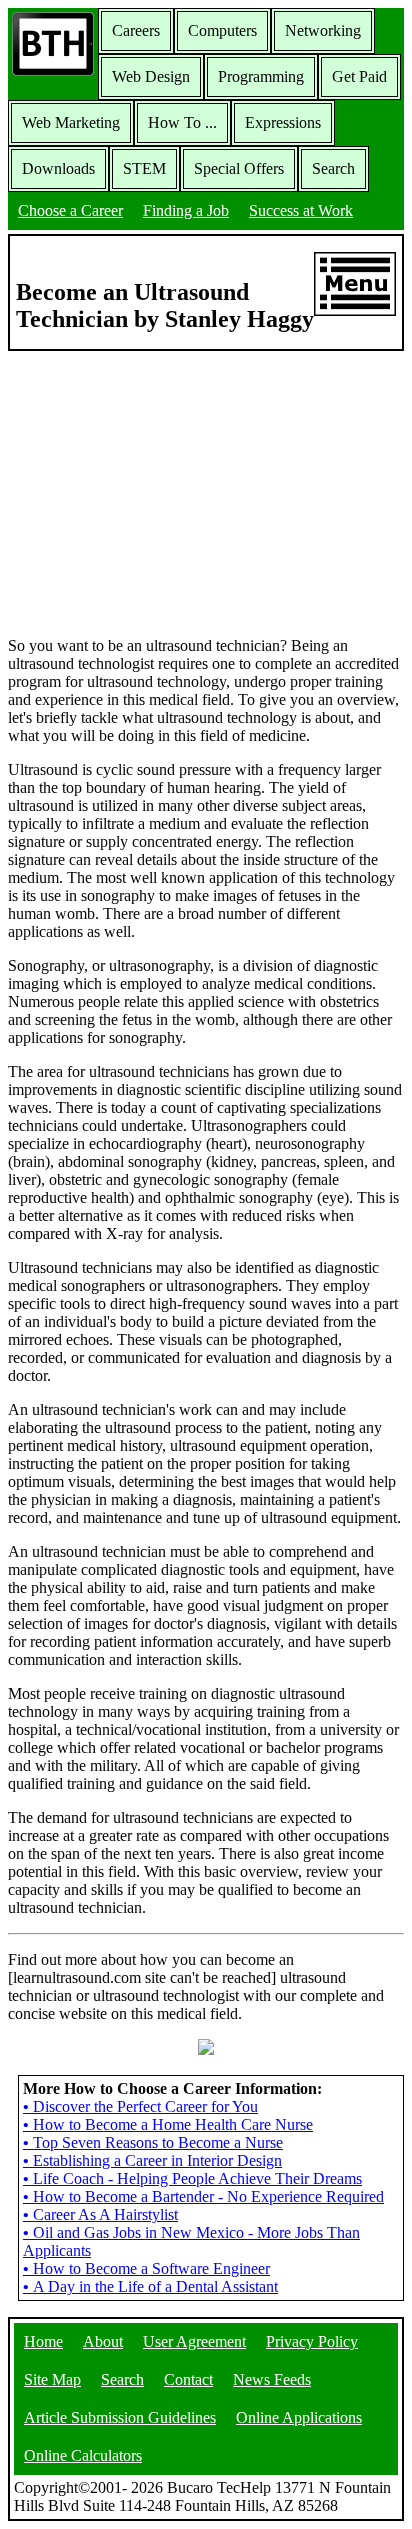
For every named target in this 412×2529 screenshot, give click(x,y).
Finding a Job (186, 210)
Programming (261, 76)
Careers (136, 30)
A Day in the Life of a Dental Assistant (150, 2286)
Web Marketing (71, 122)
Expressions (283, 122)
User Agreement (194, 2341)
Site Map (52, 2379)
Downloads (58, 168)
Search (333, 168)
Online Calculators (83, 2455)
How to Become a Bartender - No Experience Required (203, 2196)
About (103, 2341)
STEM (144, 168)
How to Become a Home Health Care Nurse (168, 2124)
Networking (323, 30)
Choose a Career (70, 210)
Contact (188, 2379)
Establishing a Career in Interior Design (152, 2160)
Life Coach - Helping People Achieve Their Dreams (192, 2178)
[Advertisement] (206, 492)
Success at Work (301, 210)
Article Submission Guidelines (120, 2417)
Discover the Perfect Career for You (140, 2106)
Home (43, 2341)
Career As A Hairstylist (100, 2214)
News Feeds (272, 2379)
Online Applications (299, 2417)
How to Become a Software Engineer (146, 2268)
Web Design (151, 76)
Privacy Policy (312, 2341)
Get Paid (359, 76)
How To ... (182, 122)
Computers (222, 30)
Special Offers (239, 168)
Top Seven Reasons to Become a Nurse (153, 2142)
